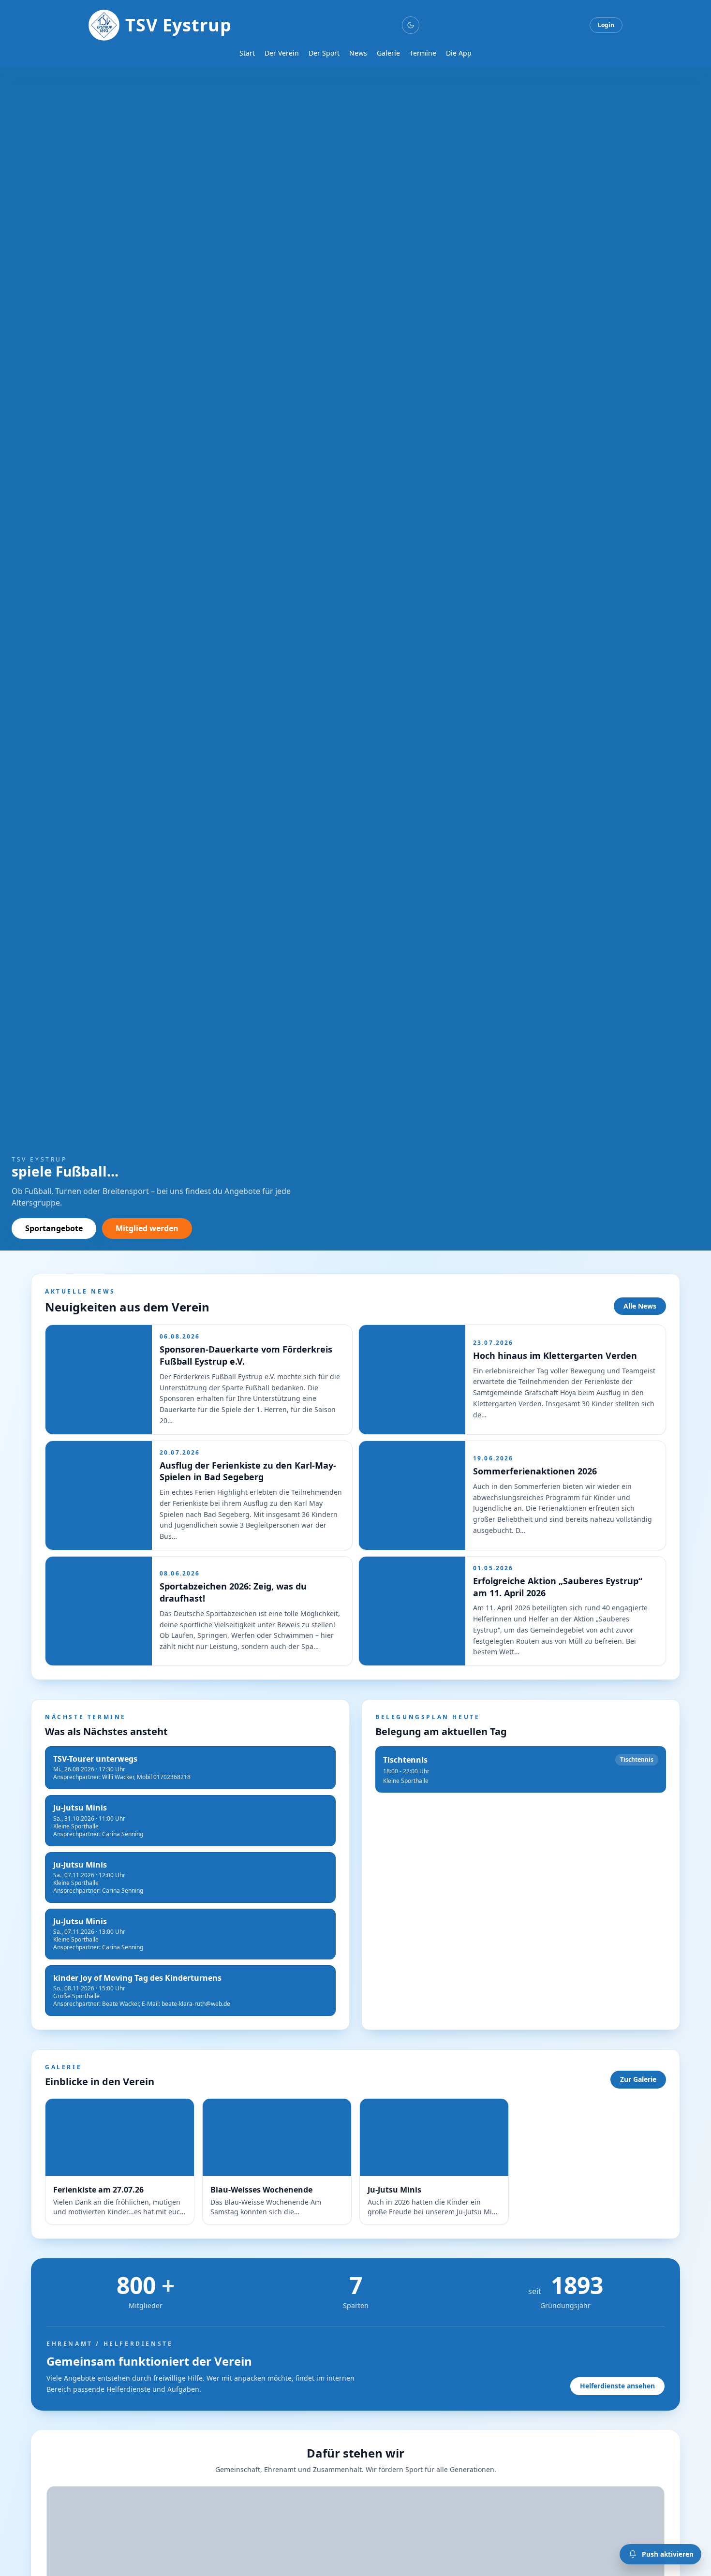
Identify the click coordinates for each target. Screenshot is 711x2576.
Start (247, 53)
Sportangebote (54, 1228)
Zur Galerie (638, 2079)
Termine (423, 53)
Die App (459, 53)
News (358, 53)
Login (606, 25)
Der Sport (324, 53)
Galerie (388, 53)
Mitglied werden (147, 1228)
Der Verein (282, 53)
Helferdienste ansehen (617, 2386)
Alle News (640, 1306)
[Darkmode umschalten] (411, 25)
